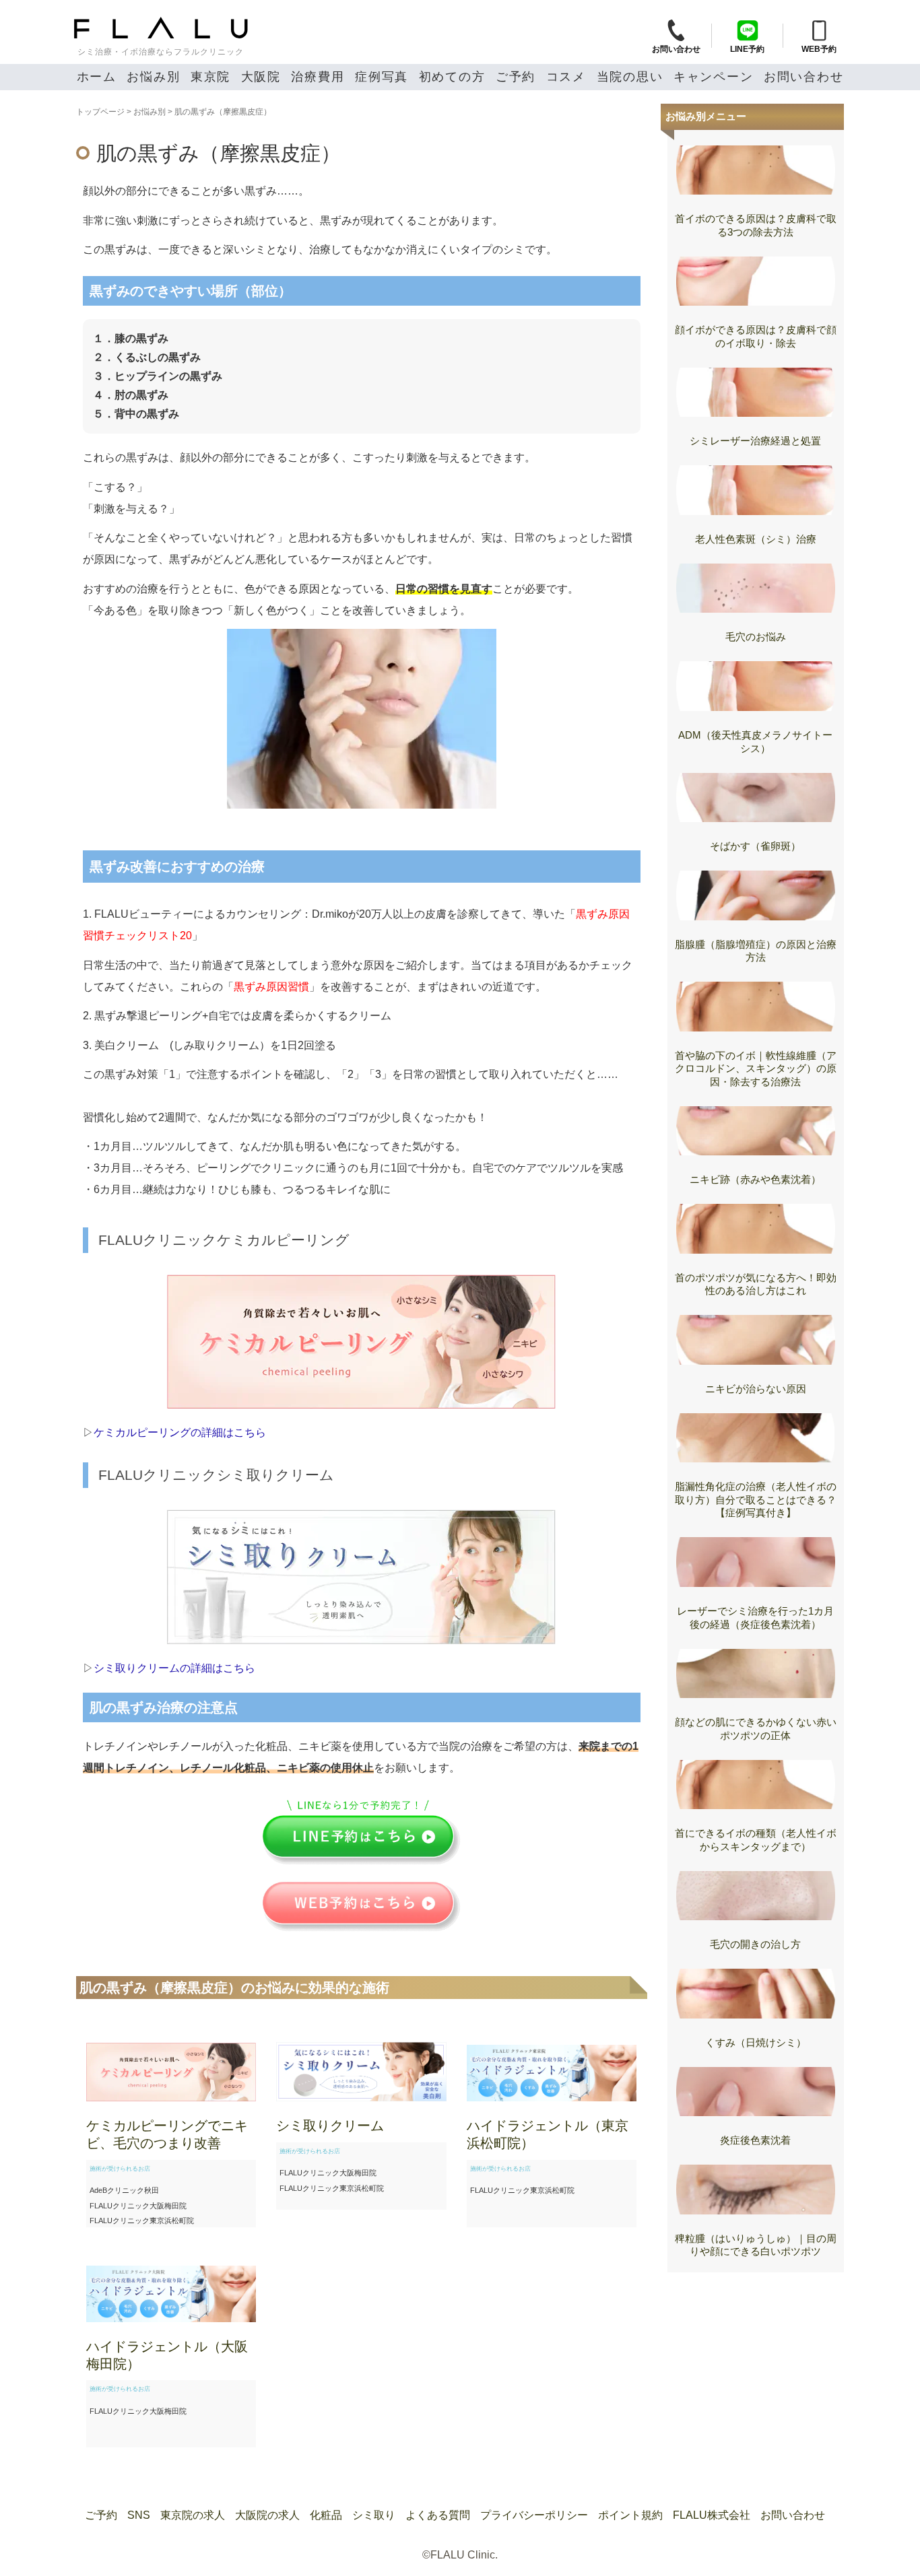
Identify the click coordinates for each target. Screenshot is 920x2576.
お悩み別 (153, 77)
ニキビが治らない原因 (756, 1389)
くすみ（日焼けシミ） (756, 2042)
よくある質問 (438, 2515)
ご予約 (516, 77)
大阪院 (261, 77)
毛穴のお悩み (756, 637)
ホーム (97, 77)
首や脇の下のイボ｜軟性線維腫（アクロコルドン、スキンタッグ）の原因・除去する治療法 (756, 1069)
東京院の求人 (193, 2515)
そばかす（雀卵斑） (755, 846)
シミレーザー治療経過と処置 (755, 441)
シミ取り (374, 2515)
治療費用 (318, 77)
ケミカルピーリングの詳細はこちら (180, 1432)
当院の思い (630, 77)
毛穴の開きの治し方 (755, 1944)
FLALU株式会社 (712, 2515)
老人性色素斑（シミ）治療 (756, 539)
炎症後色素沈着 (755, 2140)
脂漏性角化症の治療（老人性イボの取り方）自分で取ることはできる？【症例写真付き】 (756, 1499)
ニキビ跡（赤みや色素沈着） (755, 1179)
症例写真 (382, 77)
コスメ (566, 77)
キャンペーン (714, 77)
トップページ (100, 112)
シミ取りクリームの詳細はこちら (174, 1668)
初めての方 (452, 77)
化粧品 (326, 2515)
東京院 (210, 77)
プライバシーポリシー (534, 2515)
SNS (139, 2515)
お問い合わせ (804, 77)
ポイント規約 (630, 2515)
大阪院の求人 (267, 2515)
